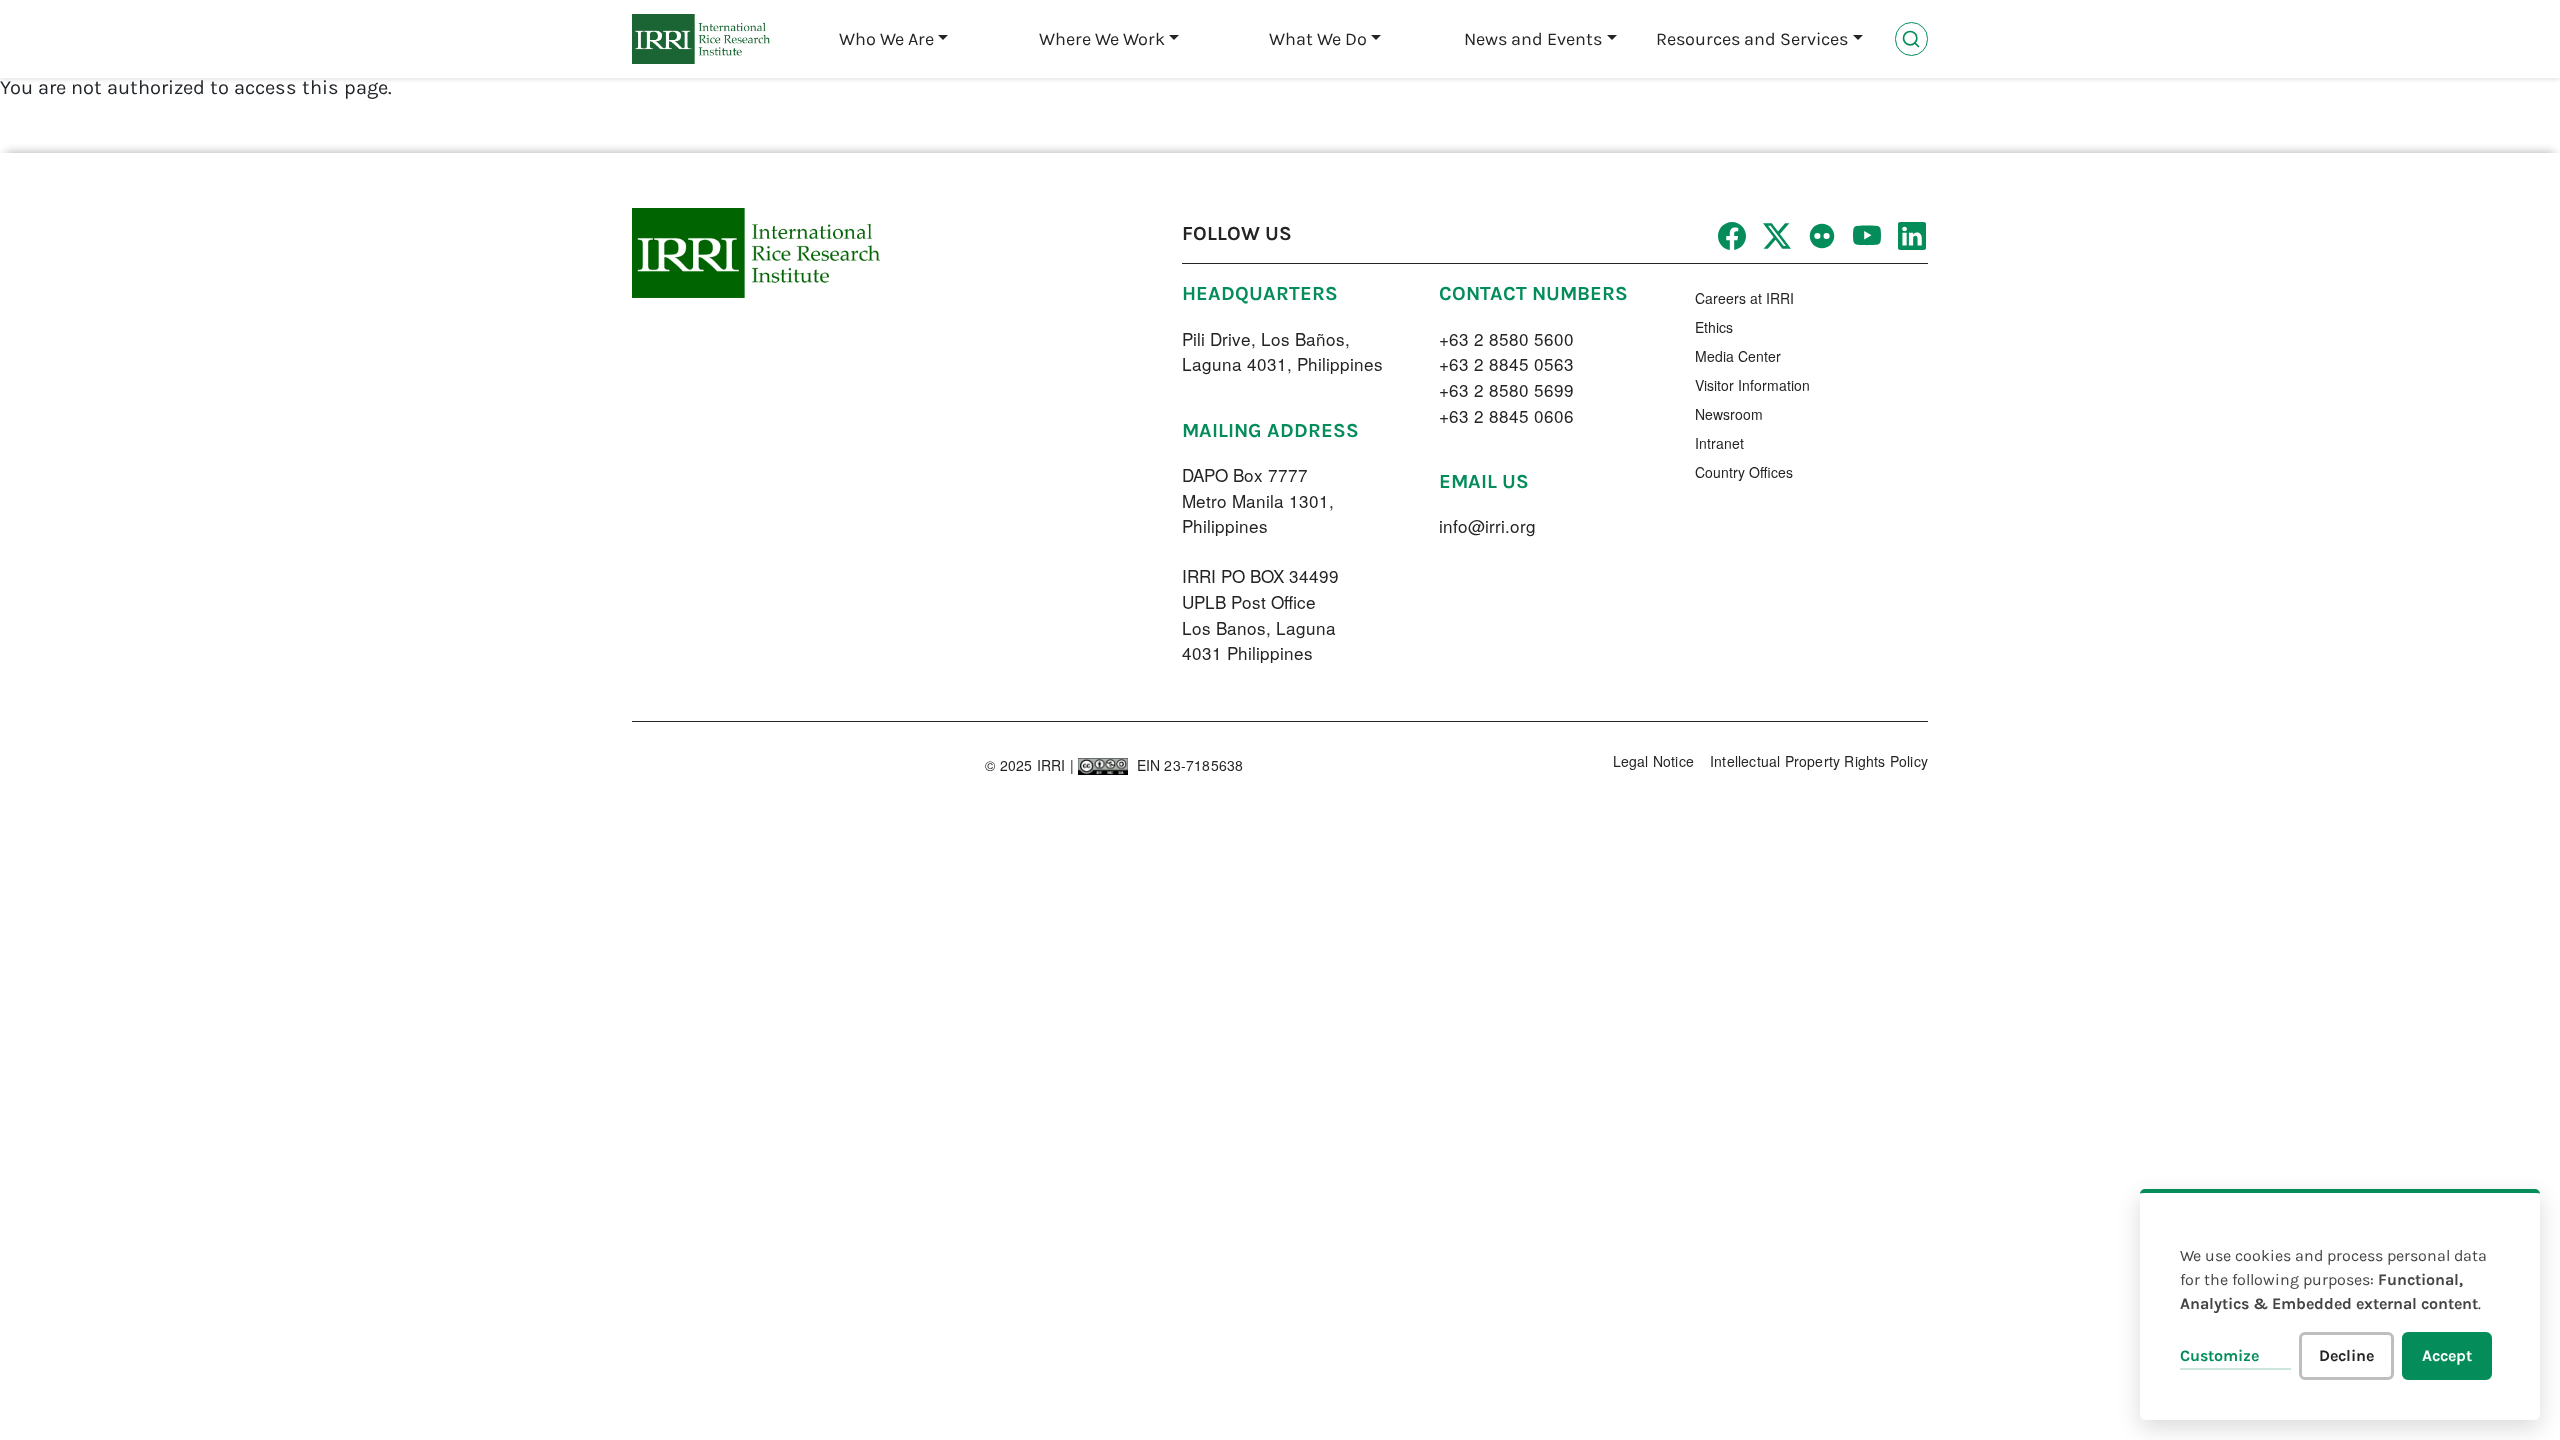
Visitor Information (1752, 385)
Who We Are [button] (886, 39)
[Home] (701, 39)
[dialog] (2340, 1304)
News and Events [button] (1533, 39)
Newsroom (1729, 414)
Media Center (1738, 356)
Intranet (1719, 443)
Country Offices (1744, 472)
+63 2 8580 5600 (1506, 338)
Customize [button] (2219, 1355)
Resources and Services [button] (1752, 39)
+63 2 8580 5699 (1506, 389)
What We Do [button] (1318, 39)
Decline (2346, 1355)
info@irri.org (1487, 525)
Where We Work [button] (1102, 39)
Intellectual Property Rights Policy (1819, 761)
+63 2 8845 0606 (1506, 415)
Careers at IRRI (1744, 298)
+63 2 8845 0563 (1506, 363)
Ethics (1714, 327)
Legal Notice (1653, 761)
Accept (2447, 1355)
